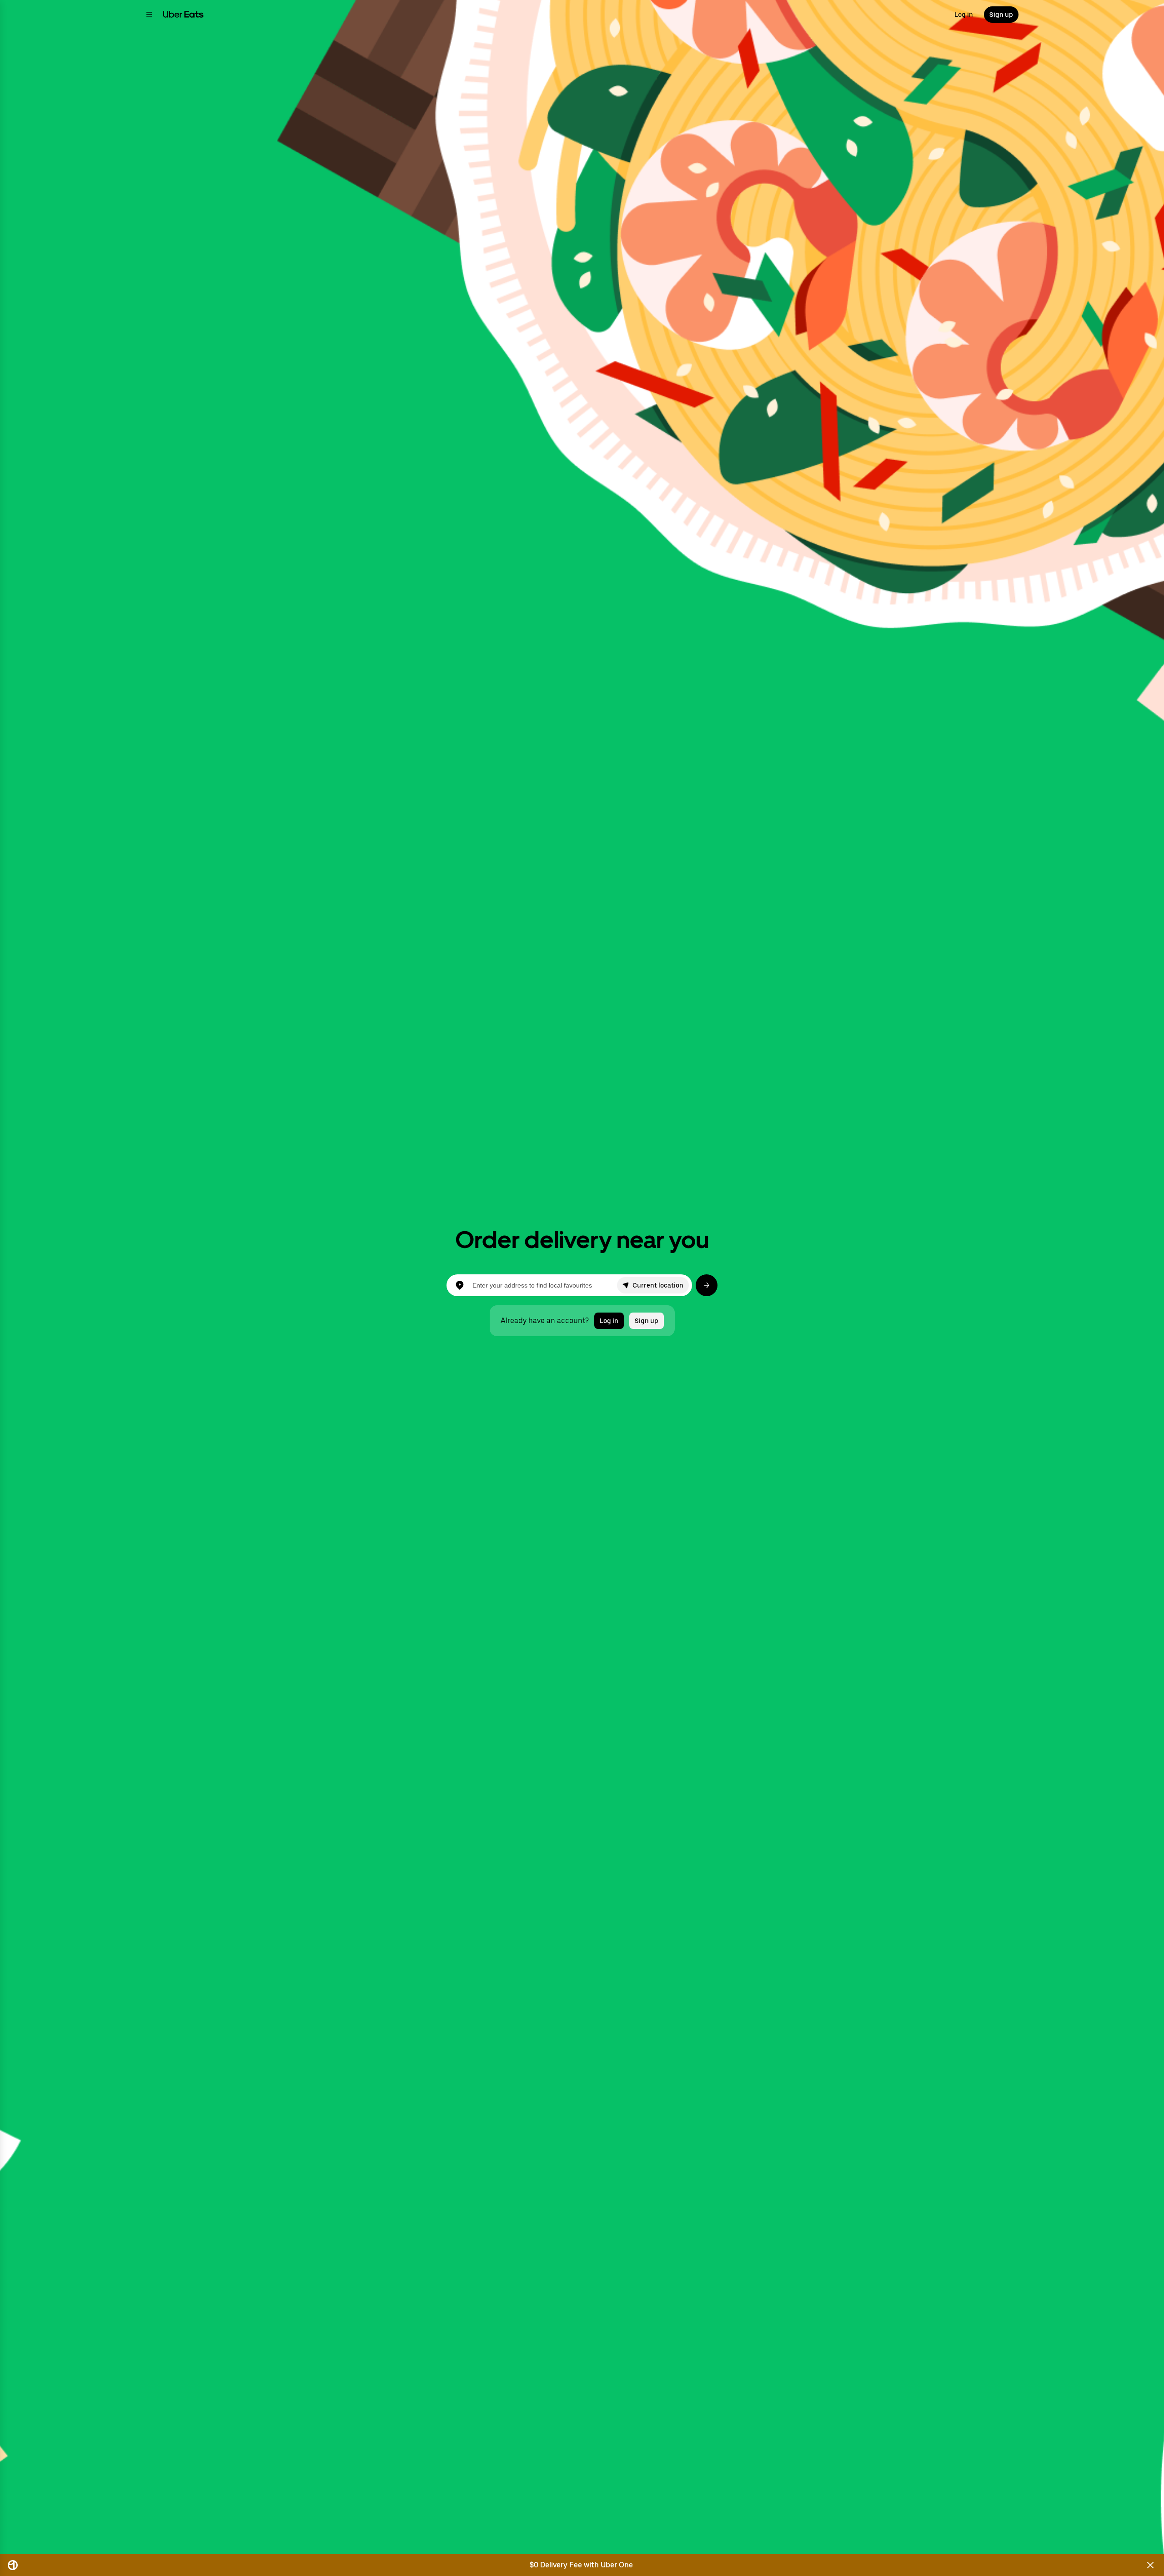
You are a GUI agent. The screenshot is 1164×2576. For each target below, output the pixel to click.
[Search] (707, 1285)
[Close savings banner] (1150, 2565)
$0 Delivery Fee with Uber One (581, 2565)
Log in (964, 15)
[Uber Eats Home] (183, 15)
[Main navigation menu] (149, 15)
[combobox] (544, 1285)
